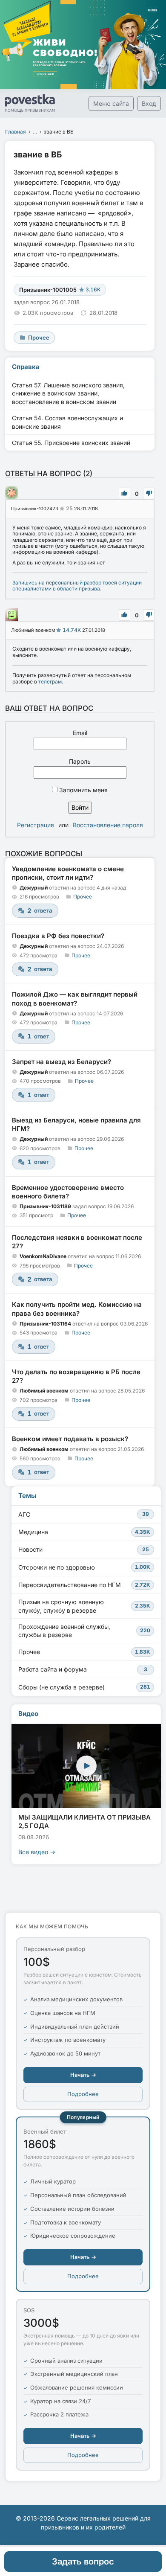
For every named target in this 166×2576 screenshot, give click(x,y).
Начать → (83, 2075)
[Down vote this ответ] (149, 493)
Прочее (83, 897)
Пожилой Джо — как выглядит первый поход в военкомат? (75, 999)
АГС (84, 1514)
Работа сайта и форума (83, 1669)
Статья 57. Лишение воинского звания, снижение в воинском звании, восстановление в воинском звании (68, 393)
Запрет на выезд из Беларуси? (62, 1062)
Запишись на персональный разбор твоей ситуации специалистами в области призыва (77, 586)
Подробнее (83, 2094)
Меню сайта (111, 103)
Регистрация (36, 825)
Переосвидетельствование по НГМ (84, 1585)
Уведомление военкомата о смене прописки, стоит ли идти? (68, 873)
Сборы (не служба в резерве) (84, 1687)
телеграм (50, 682)
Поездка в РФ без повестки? (58, 936)
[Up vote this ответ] (124, 493)
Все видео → (37, 1852)
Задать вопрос (83, 2561)
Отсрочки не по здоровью (84, 1567)
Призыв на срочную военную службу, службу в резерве (84, 1606)
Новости (84, 1549)
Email (80, 733)
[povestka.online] (30, 103)
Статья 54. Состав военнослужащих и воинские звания (67, 422)
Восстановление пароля (108, 825)
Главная (16, 132)
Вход (149, 103)
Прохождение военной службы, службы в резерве (84, 1631)
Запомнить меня (83, 790)
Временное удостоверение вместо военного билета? (68, 1192)
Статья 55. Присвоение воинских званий (71, 443)
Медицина (84, 1532)
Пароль (80, 761)
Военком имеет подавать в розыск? (70, 1439)
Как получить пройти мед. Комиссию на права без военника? (77, 1309)
